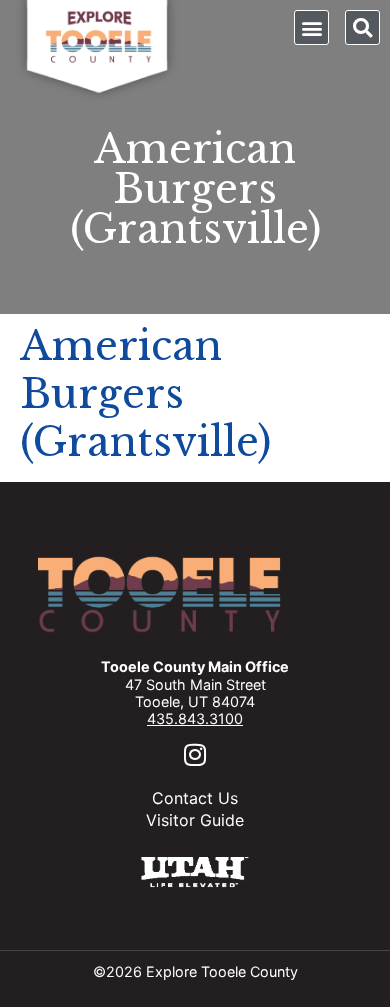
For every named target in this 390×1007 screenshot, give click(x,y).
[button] (311, 27)
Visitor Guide (195, 820)
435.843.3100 (195, 718)
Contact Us (195, 798)
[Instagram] (195, 754)
